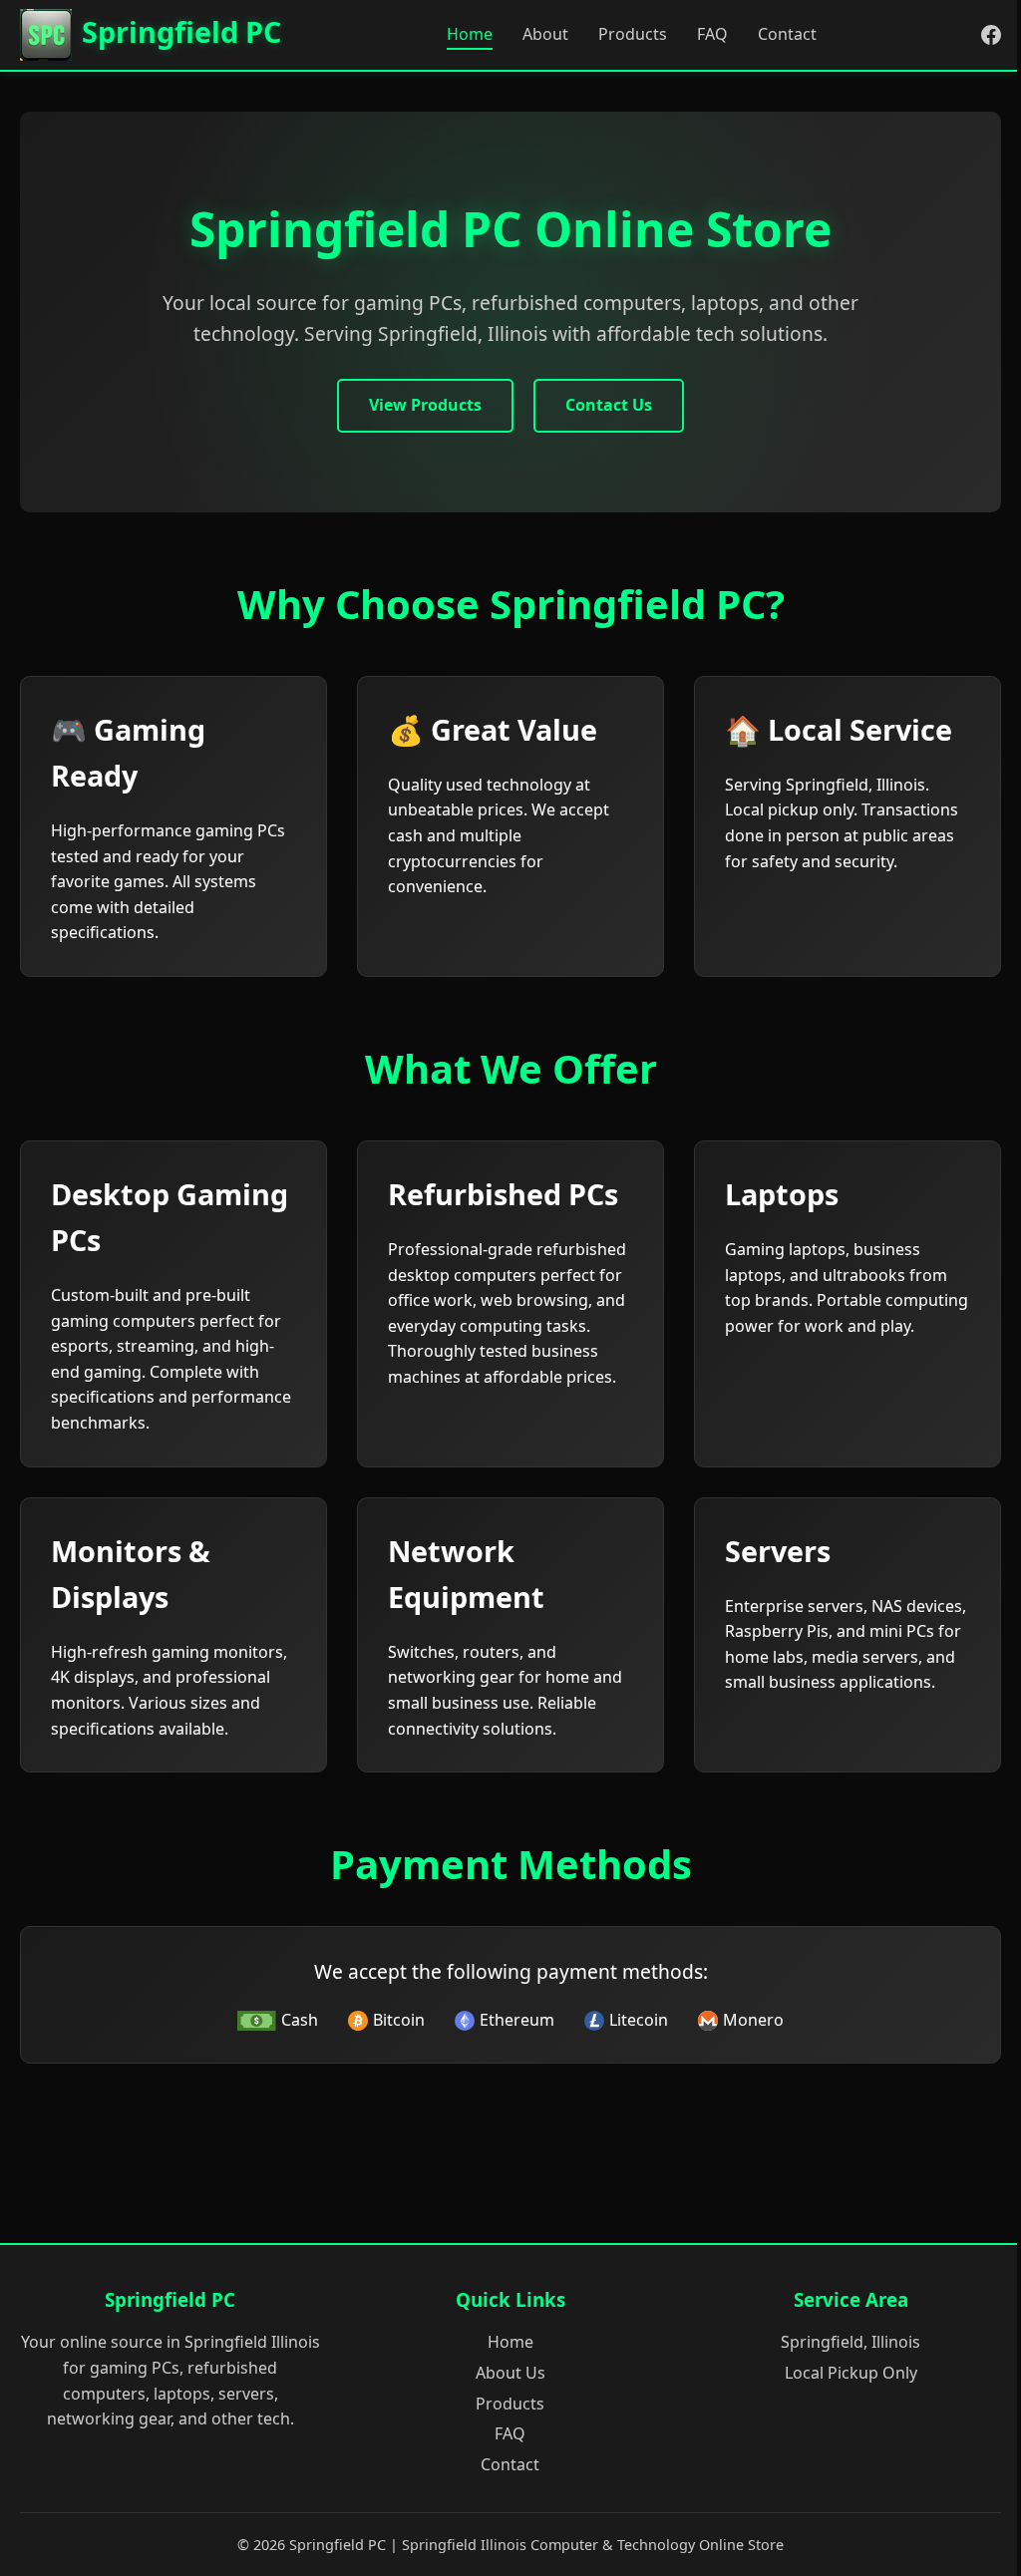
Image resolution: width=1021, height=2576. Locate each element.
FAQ (712, 34)
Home (470, 34)
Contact (787, 34)
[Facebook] (991, 35)
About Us (510, 2373)
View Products (425, 405)
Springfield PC (181, 31)
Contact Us (609, 405)
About (545, 34)
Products (633, 34)
